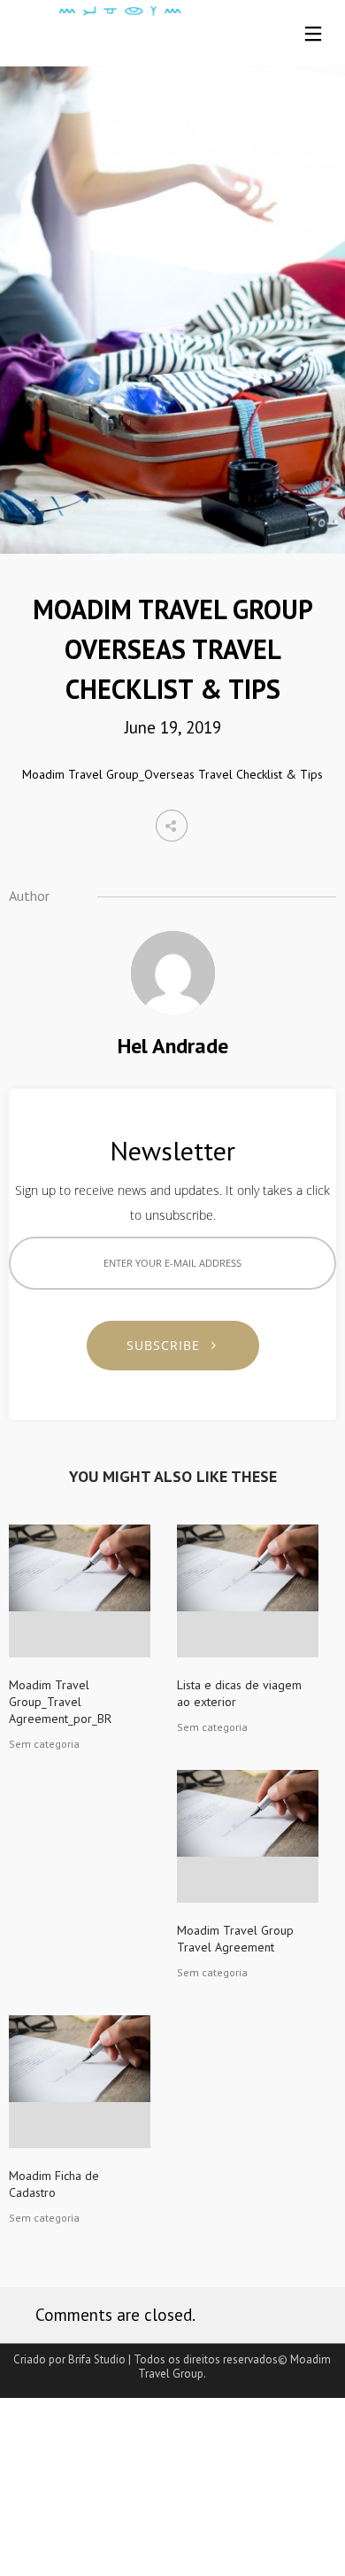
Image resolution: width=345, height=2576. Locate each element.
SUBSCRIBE (170, 1345)
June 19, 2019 (173, 727)
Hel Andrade (173, 1046)
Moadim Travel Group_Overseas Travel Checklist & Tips (172, 774)
